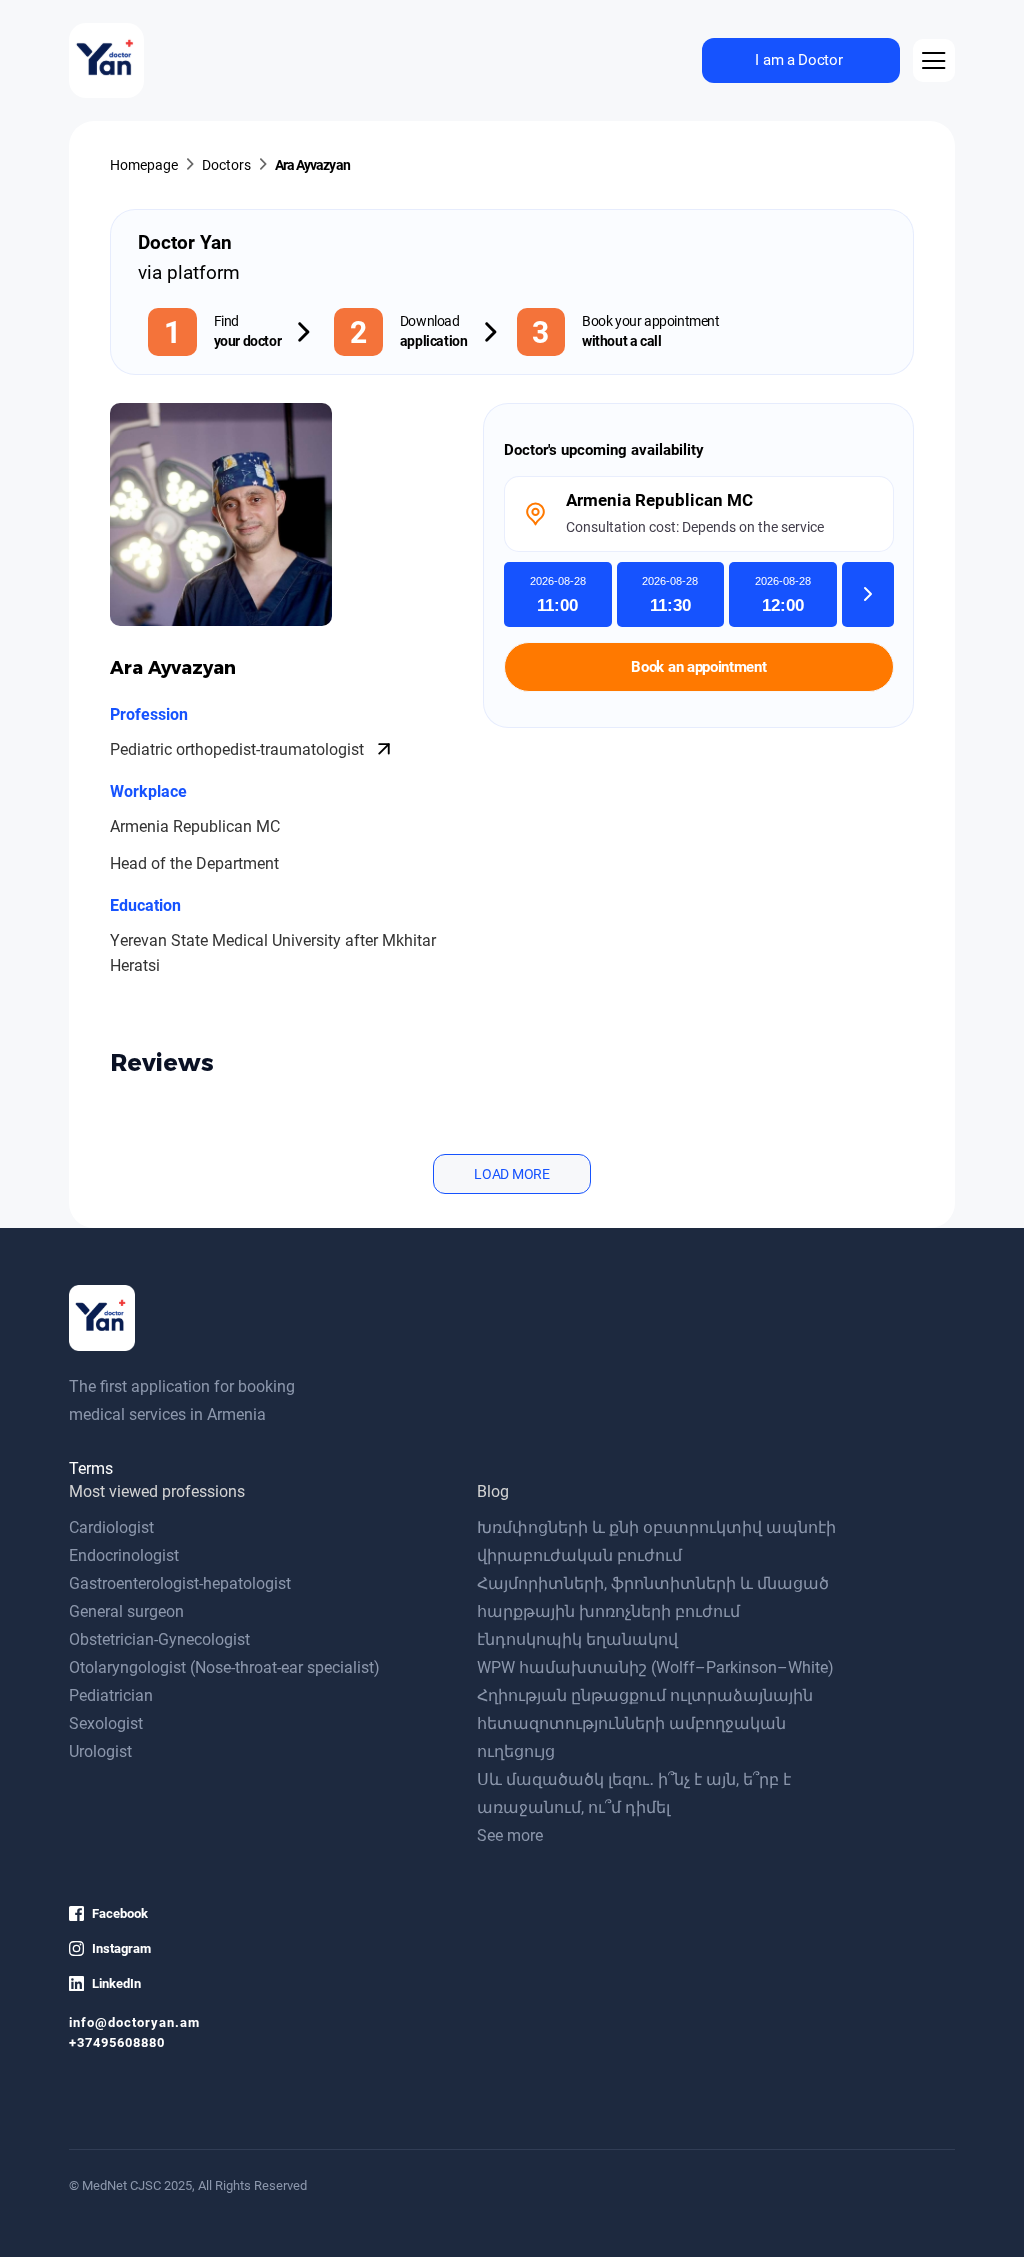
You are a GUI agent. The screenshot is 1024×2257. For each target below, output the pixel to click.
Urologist (100, 1751)
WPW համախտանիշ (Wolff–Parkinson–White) (655, 1667)
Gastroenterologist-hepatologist (180, 1583)
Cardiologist (111, 1527)
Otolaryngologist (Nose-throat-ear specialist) (224, 1667)
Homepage (144, 165)
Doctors (226, 165)
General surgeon (126, 1611)
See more (510, 1835)
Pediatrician (111, 1695)
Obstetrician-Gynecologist (159, 1639)
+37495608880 (117, 2042)
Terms (91, 1468)
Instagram (121, 1948)
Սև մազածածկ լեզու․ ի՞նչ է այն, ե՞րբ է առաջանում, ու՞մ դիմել (634, 1793)
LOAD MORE (511, 1174)
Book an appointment (698, 667)
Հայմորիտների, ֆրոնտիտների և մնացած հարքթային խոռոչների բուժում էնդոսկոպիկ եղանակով (653, 1611)
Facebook (120, 1913)
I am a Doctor (798, 60)
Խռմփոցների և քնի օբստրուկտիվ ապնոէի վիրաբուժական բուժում (656, 1541)
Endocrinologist (124, 1555)
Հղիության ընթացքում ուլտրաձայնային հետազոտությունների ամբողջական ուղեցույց (645, 1723)
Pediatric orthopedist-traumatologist (239, 749)
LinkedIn (116, 1983)
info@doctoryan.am (134, 2022)
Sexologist (106, 1723)
